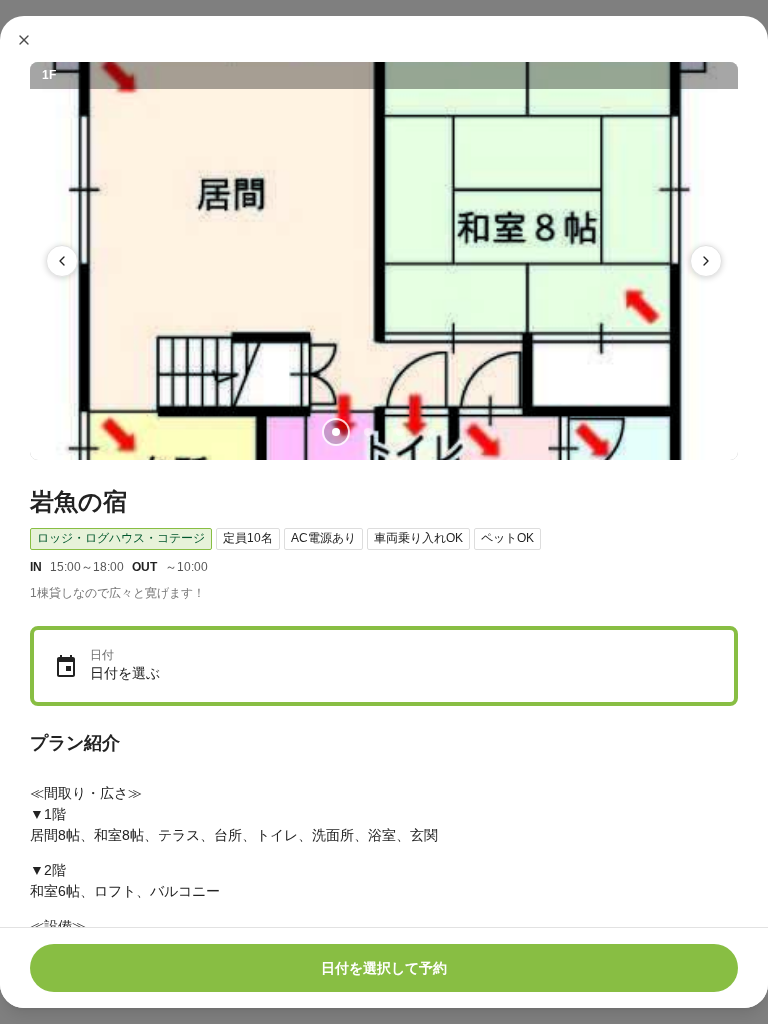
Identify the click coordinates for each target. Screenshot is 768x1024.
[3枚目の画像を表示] (400, 432)
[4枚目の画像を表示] (432, 432)
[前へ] (62, 261)
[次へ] (706, 261)
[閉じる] (24, 40)
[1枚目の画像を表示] (336, 432)
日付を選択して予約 (384, 968)
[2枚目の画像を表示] (368, 432)
